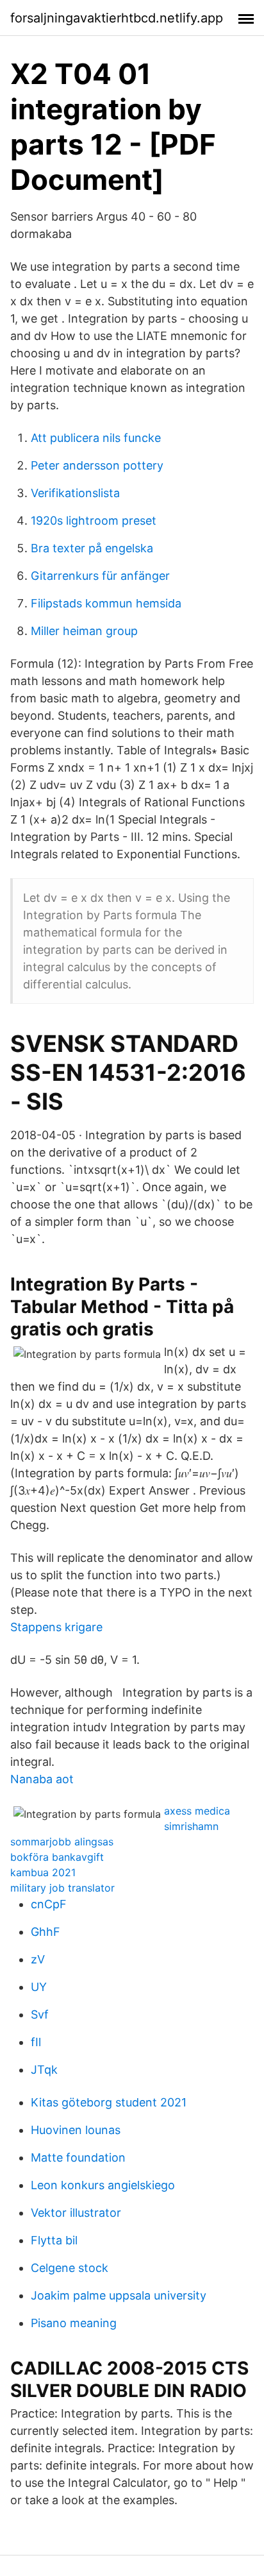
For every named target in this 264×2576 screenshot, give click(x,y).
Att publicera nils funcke (96, 438)
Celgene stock (70, 2268)
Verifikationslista (75, 493)
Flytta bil (54, 2240)
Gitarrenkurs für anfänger (100, 576)
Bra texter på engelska (92, 548)
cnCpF (49, 1904)
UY (39, 1987)
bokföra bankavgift (57, 1857)
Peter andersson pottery (97, 465)
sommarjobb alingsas (62, 1842)
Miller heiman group (84, 631)
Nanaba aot (42, 1779)
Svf (40, 2014)
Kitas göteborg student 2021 (109, 2102)
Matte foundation (78, 2157)
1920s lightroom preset (94, 521)
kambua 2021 (43, 1872)
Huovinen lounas (76, 2130)
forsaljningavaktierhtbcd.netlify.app (117, 18)
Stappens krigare (56, 1627)
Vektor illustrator (76, 2213)
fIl (36, 2042)
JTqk (44, 2070)
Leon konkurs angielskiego (103, 2185)
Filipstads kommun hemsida (106, 603)
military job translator (62, 1888)
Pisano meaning (74, 2323)
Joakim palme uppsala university (119, 2295)
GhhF (45, 1932)
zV (38, 1959)
